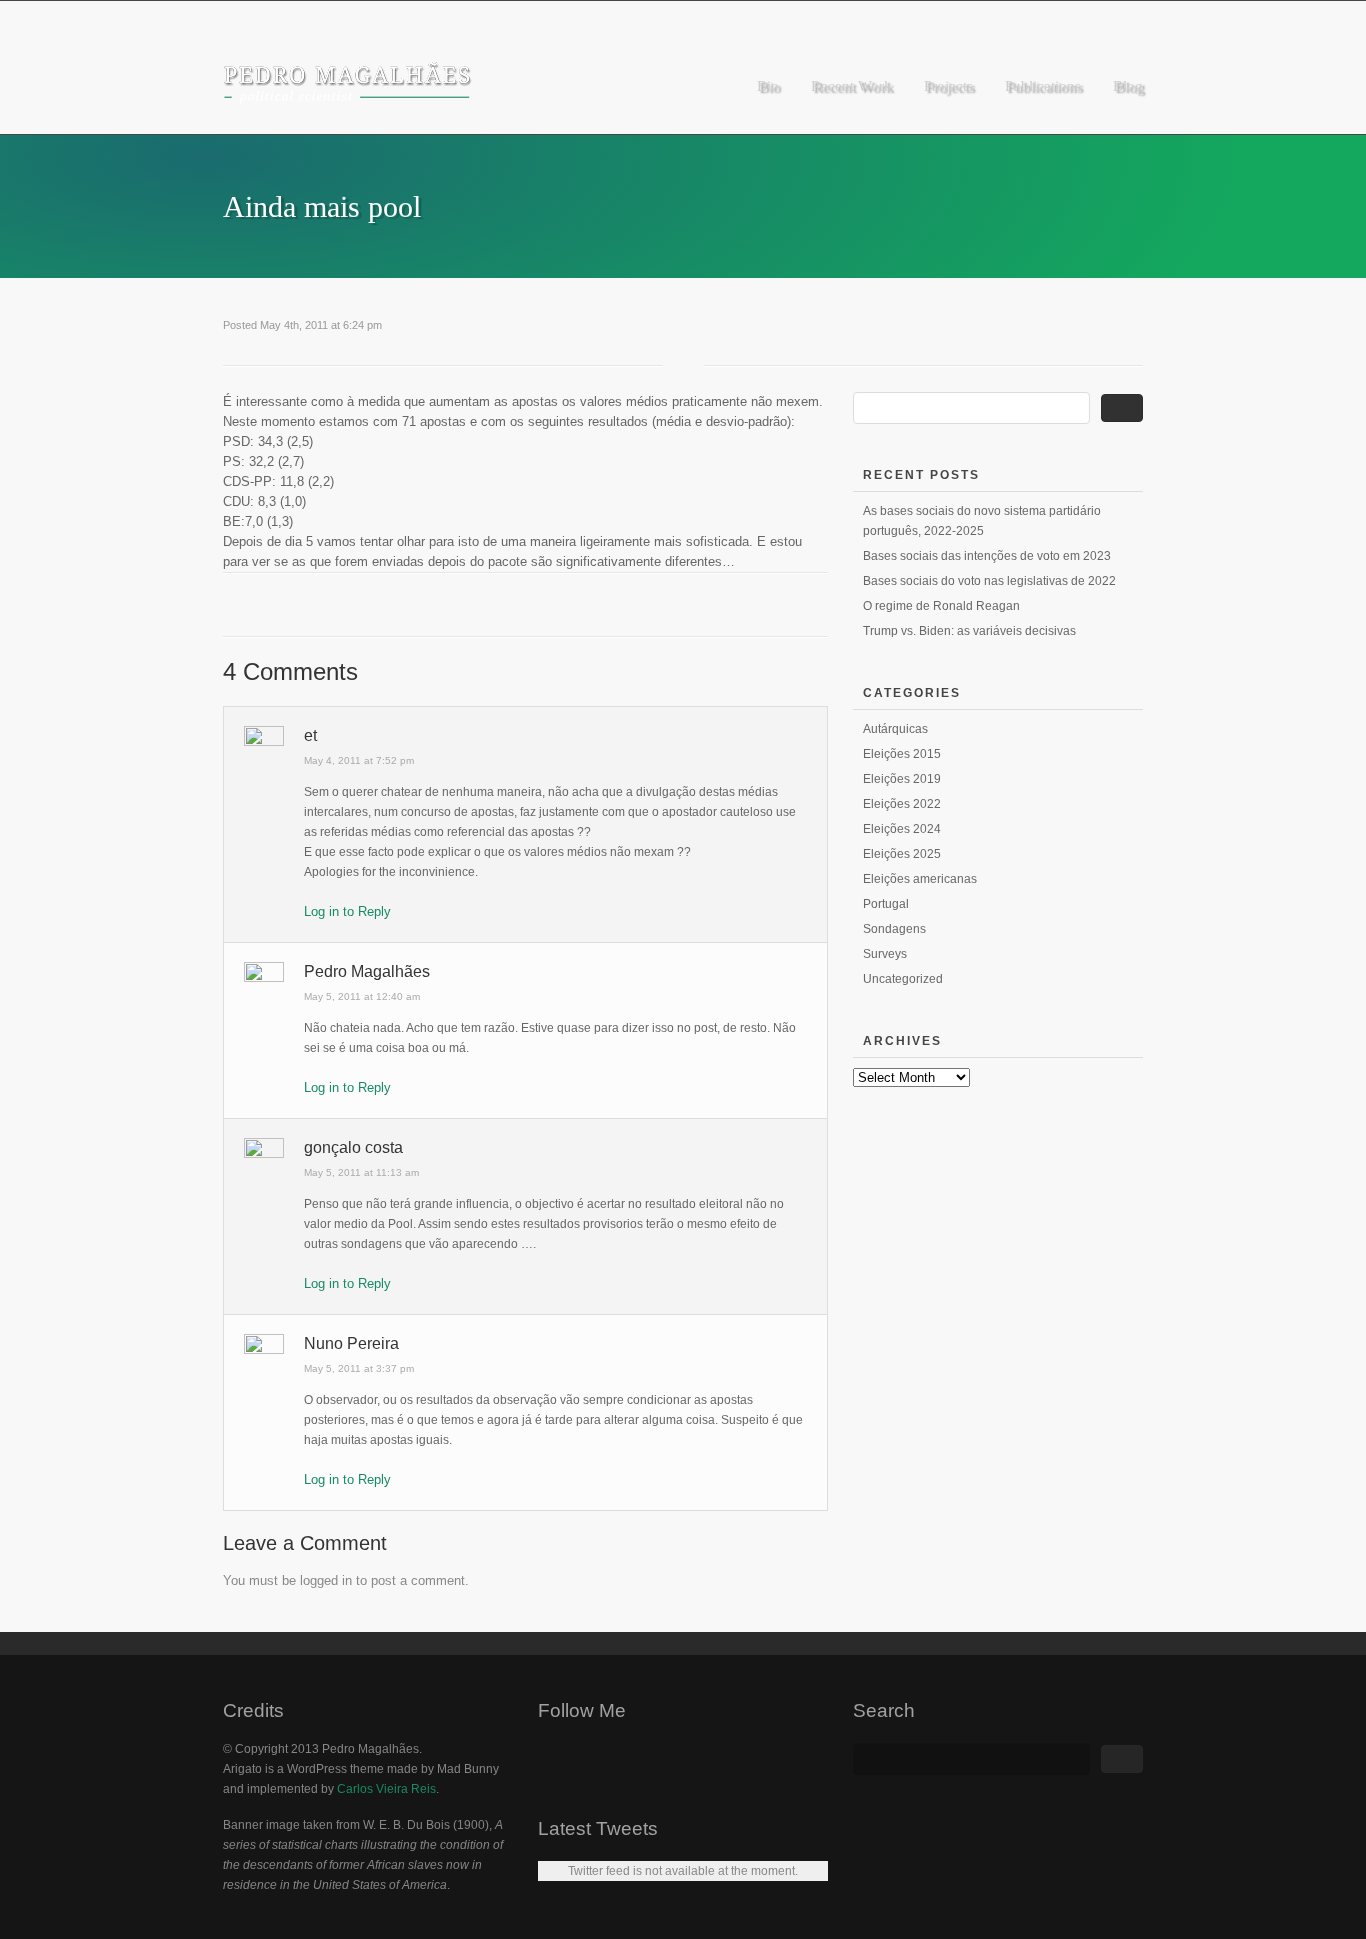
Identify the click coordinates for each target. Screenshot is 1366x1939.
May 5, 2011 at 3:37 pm (359, 1368)
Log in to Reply (347, 911)
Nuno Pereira (351, 1343)
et (310, 735)
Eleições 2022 (902, 804)
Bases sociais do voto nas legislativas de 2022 (989, 581)
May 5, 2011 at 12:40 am (362, 996)
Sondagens (894, 929)
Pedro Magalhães (367, 971)
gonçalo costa (353, 1147)
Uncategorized (903, 979)
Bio (768, 86)
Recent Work (851, 86)
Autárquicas (895, 729)
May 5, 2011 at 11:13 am (361, 1172)
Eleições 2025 (902, 854)
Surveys (885, 954)
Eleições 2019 (902, 779)
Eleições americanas (920, 879)
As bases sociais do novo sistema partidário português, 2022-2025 (982, 521)
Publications (1043, 86)
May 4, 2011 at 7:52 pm (359, 760)
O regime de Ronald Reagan (941, 606)
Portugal (886, 904)
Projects (948, 86)
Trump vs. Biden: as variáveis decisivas (969, 631)
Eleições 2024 (902, 829)
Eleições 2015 (902, 754)
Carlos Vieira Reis (386, 1789)
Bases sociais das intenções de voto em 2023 (987, 556)
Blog (1128, 86)
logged (319, 1580)
